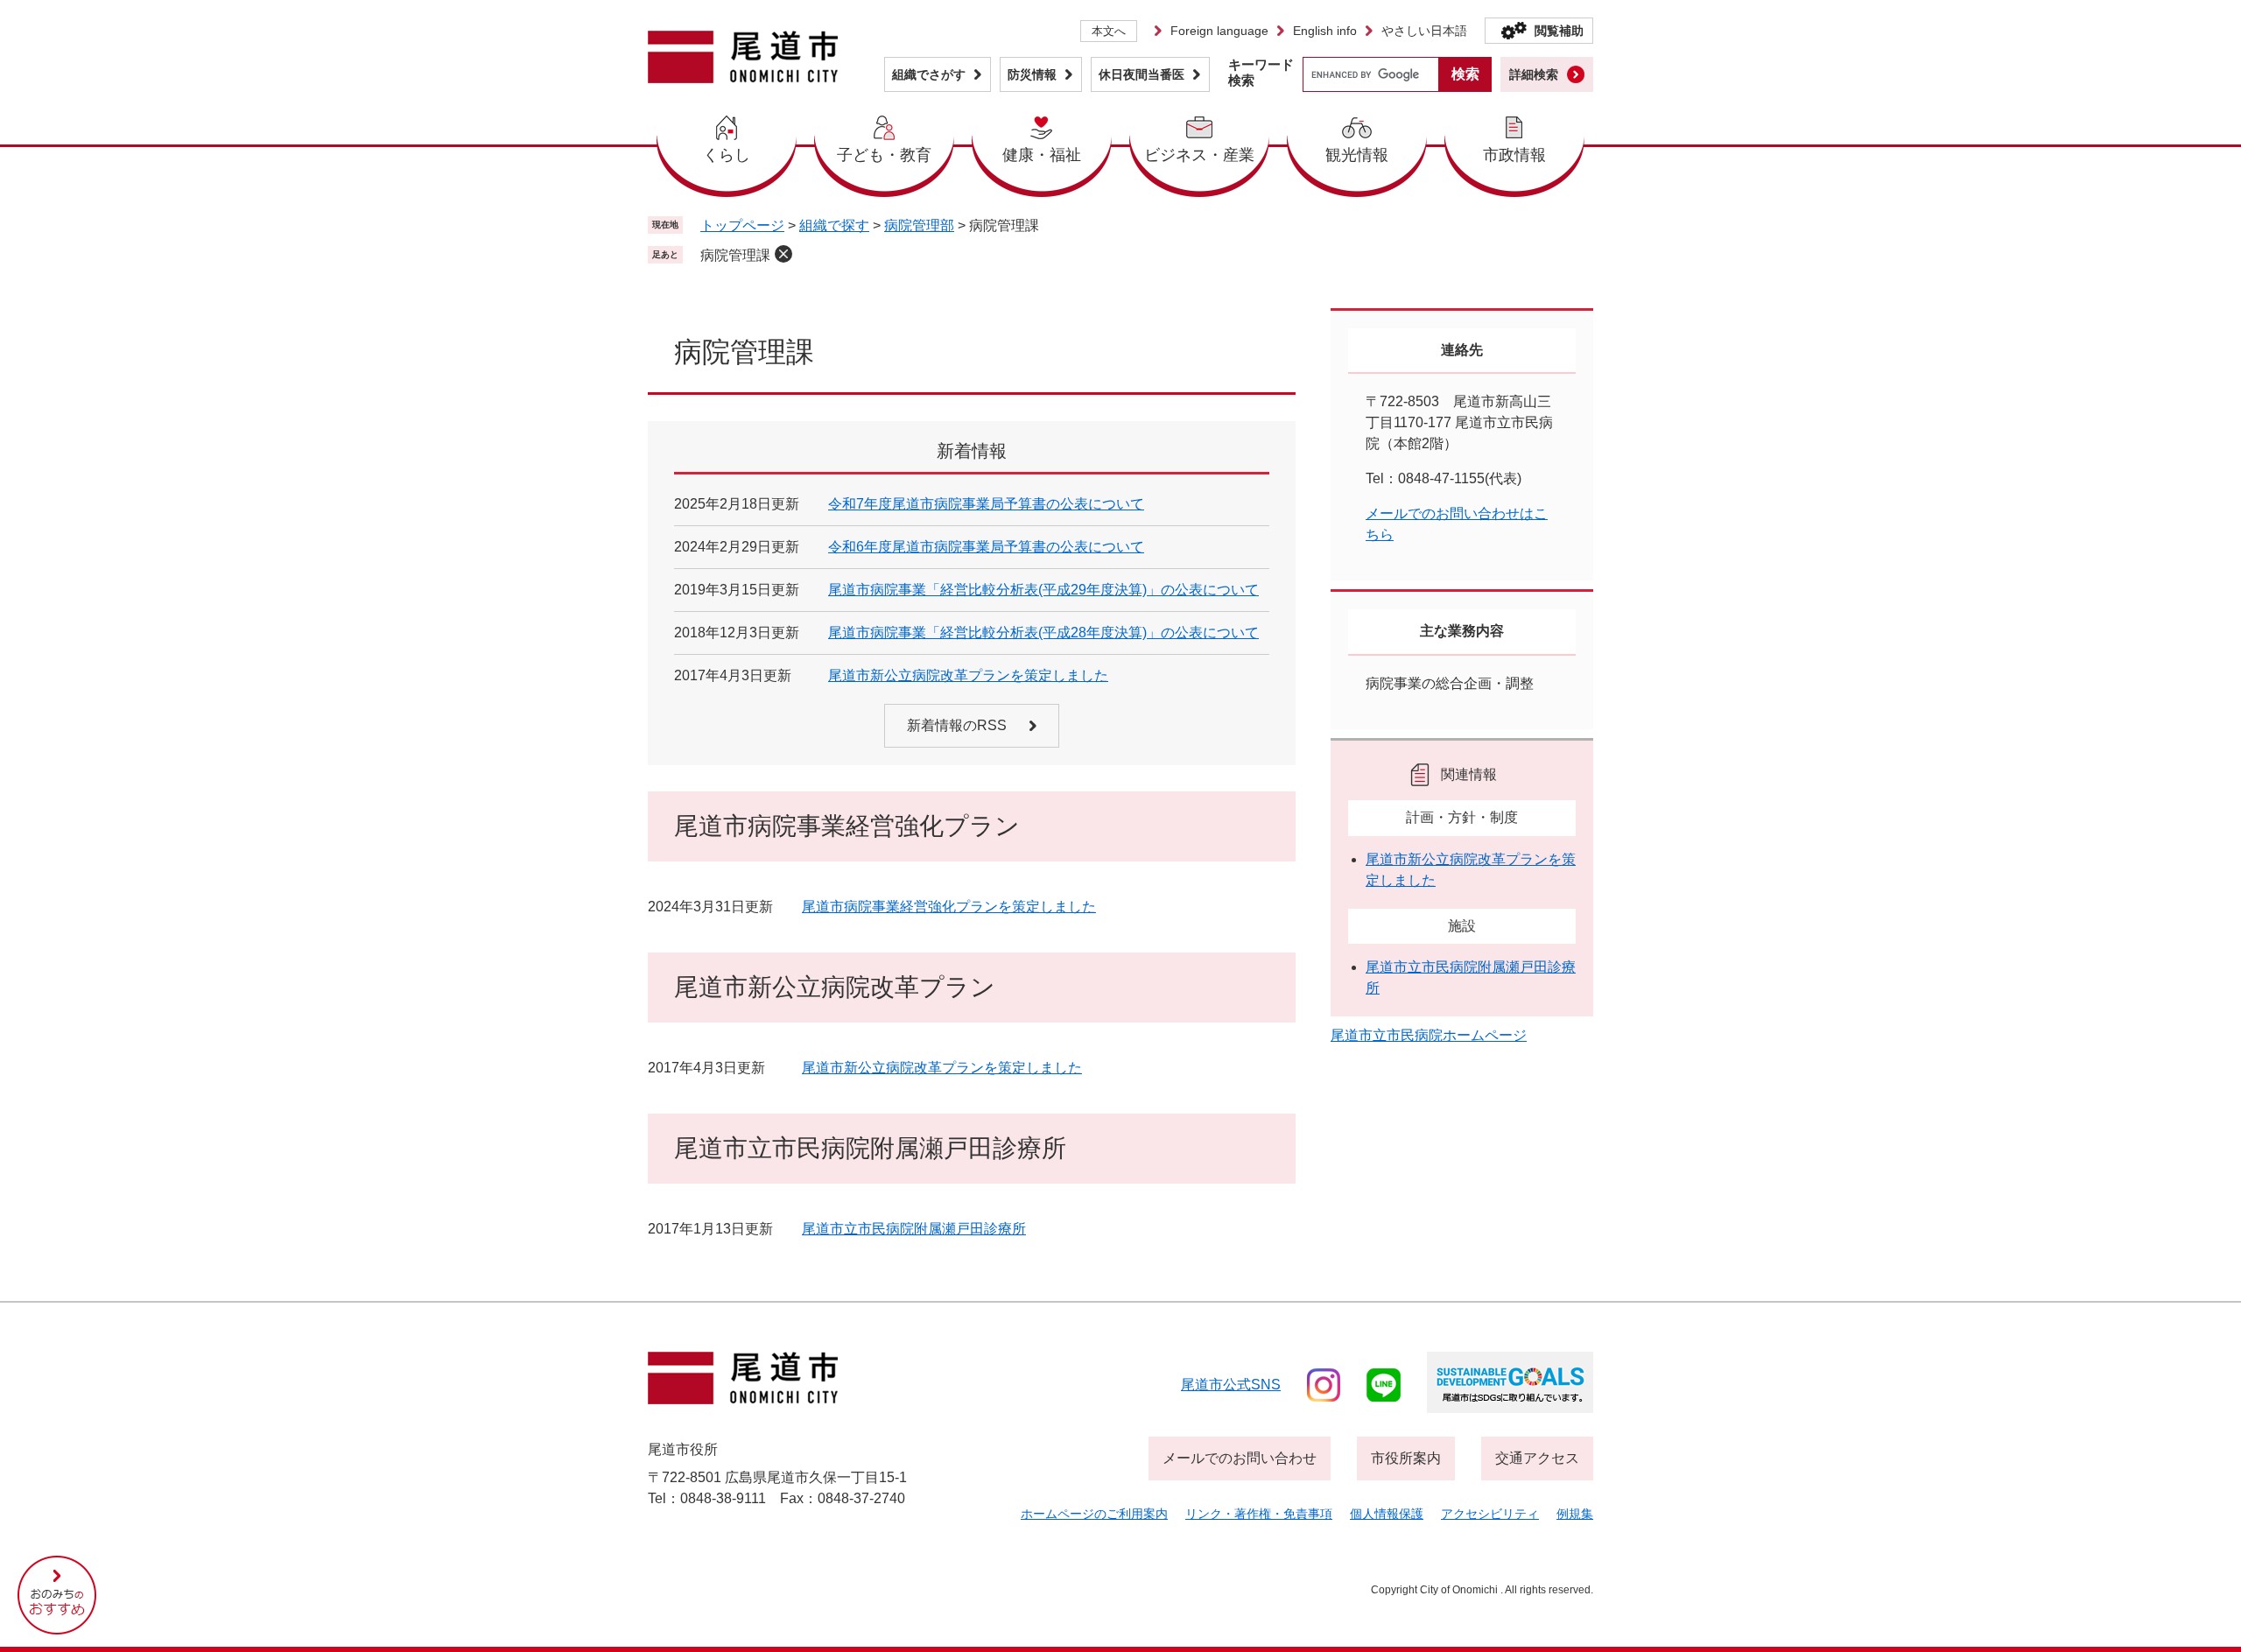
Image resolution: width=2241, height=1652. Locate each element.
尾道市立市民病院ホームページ (1429, 1035)
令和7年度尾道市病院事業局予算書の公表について (986, 504)
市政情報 (1514, 155)
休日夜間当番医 (1142, 74)
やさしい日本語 (1424, 31)
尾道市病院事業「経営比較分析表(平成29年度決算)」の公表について (1043, 590)
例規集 (1575, 1514)
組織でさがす (929, 74)
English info (1325, 31)
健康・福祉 (1042, 155)
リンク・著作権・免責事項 (1259, 1514)
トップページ (742, 225)
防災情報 (1032, 74)
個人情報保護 (1387, 1514)
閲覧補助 (1559, 31)
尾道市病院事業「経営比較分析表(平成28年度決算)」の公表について (1043, 633)
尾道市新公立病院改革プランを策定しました (968, 675)
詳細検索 (1534, 74)
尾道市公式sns (1231, 1385)
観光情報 (1357, 155)
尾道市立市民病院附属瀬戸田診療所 (914, 1229)
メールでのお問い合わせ (1240, 1458)
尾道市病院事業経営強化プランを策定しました (949, 907)
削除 (783, 254)
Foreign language (1219, 31)
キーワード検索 (1261, 72)
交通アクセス (1537, 1458)
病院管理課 (735, 255)
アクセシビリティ (1490, 1514)
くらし (727, 155)
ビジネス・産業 (1199, 155)
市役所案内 (1406, 1458)
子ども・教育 (884, 155)
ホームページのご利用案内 (1094, 1514)
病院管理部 (919, 225)
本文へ (1109, 31)
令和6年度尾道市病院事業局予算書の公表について (986, 547)
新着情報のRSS (957, 725)
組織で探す (834, 225)
